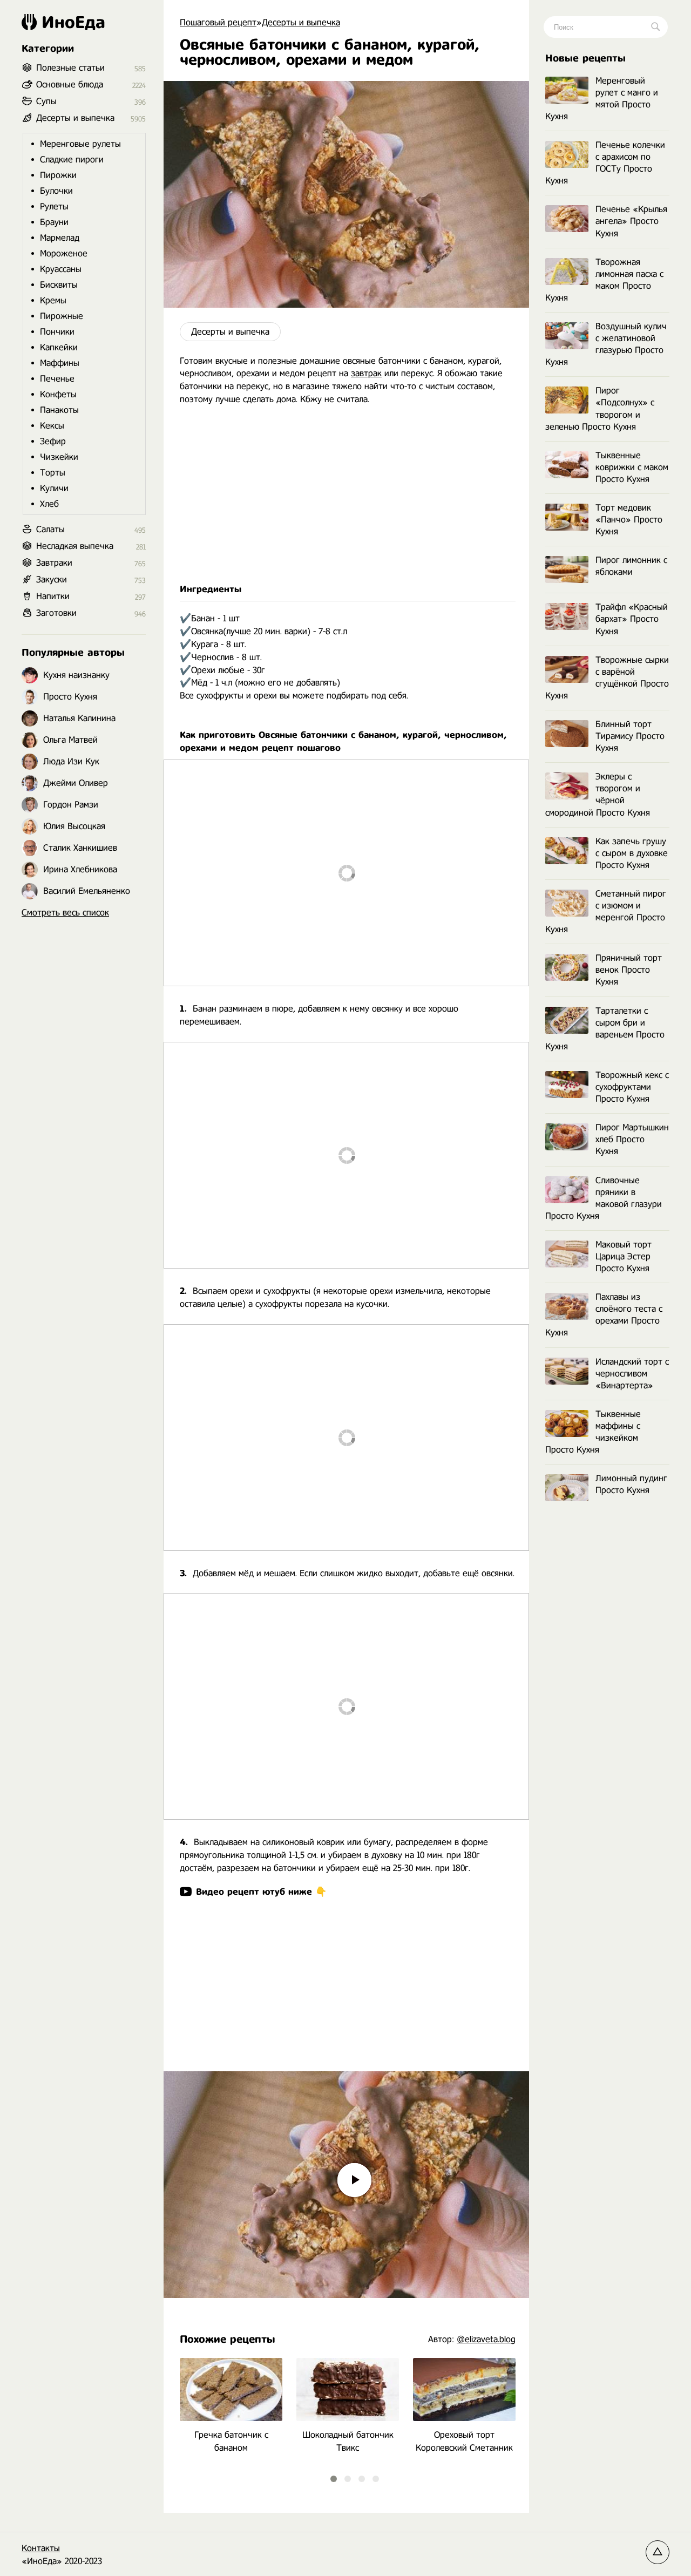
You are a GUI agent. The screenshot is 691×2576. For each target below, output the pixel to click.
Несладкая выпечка (75, 546)
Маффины (60, 363)
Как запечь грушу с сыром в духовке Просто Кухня (632, 853)
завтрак (366, 373)
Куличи (54, 488)
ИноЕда (73, 22)
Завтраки (54, 563)
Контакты (41, 2548)
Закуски (52, 579)
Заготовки (56, 613)
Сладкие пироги (72, 160)
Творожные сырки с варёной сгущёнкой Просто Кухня (607, 678)
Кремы (53, 300)
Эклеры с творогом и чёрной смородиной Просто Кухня (598, 794)
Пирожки (58, 175)
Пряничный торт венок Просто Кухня (629, 970)
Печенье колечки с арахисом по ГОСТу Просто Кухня (605, 163)
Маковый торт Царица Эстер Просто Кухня (624, 1256)
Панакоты (59, 410)
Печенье (57, 379)
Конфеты (58, 394)
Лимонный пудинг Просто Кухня (631, 1484)
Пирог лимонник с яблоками (631, 566)
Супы (46, 101)
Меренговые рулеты (80, 144)
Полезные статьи (70, 68)
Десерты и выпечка (230, 332)
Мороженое (64, 253)
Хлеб (49, 504)
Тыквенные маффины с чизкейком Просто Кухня (593, 1432)
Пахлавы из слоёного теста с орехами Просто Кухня (604, 1315)
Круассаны (61, 269)
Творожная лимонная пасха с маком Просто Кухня (604, 280)
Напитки (53, 596)
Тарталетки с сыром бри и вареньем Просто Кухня (605, 1029)
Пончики (57, 332)
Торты (53, 473)
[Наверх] (658, 2552)
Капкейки (59, 347)
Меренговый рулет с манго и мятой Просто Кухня (602, 99)
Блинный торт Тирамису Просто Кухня (630, 736)
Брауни (54, 222)
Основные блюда (70, 84)
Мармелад (60, 238)
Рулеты (54, 206)
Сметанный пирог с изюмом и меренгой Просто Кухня (606, 911)
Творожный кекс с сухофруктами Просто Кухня (632, 1087)
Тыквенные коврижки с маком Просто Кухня (632, 467)
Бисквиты (59, 285)
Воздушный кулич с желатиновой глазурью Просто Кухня (606, 344)
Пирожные (62, 316)
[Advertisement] (346, 494)
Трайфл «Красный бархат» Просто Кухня (632, 619)
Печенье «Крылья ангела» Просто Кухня (631, 221)
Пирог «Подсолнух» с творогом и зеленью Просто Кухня (600, 408)
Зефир (53, 441)
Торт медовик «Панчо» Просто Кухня (629, 520)
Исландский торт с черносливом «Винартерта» (632, 1374)
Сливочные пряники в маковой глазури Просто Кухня (604, 1198)
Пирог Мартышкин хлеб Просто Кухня (632, 1139)
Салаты (50, 529)
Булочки (56, 191)
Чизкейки (59, 457)
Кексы (52, 426)
